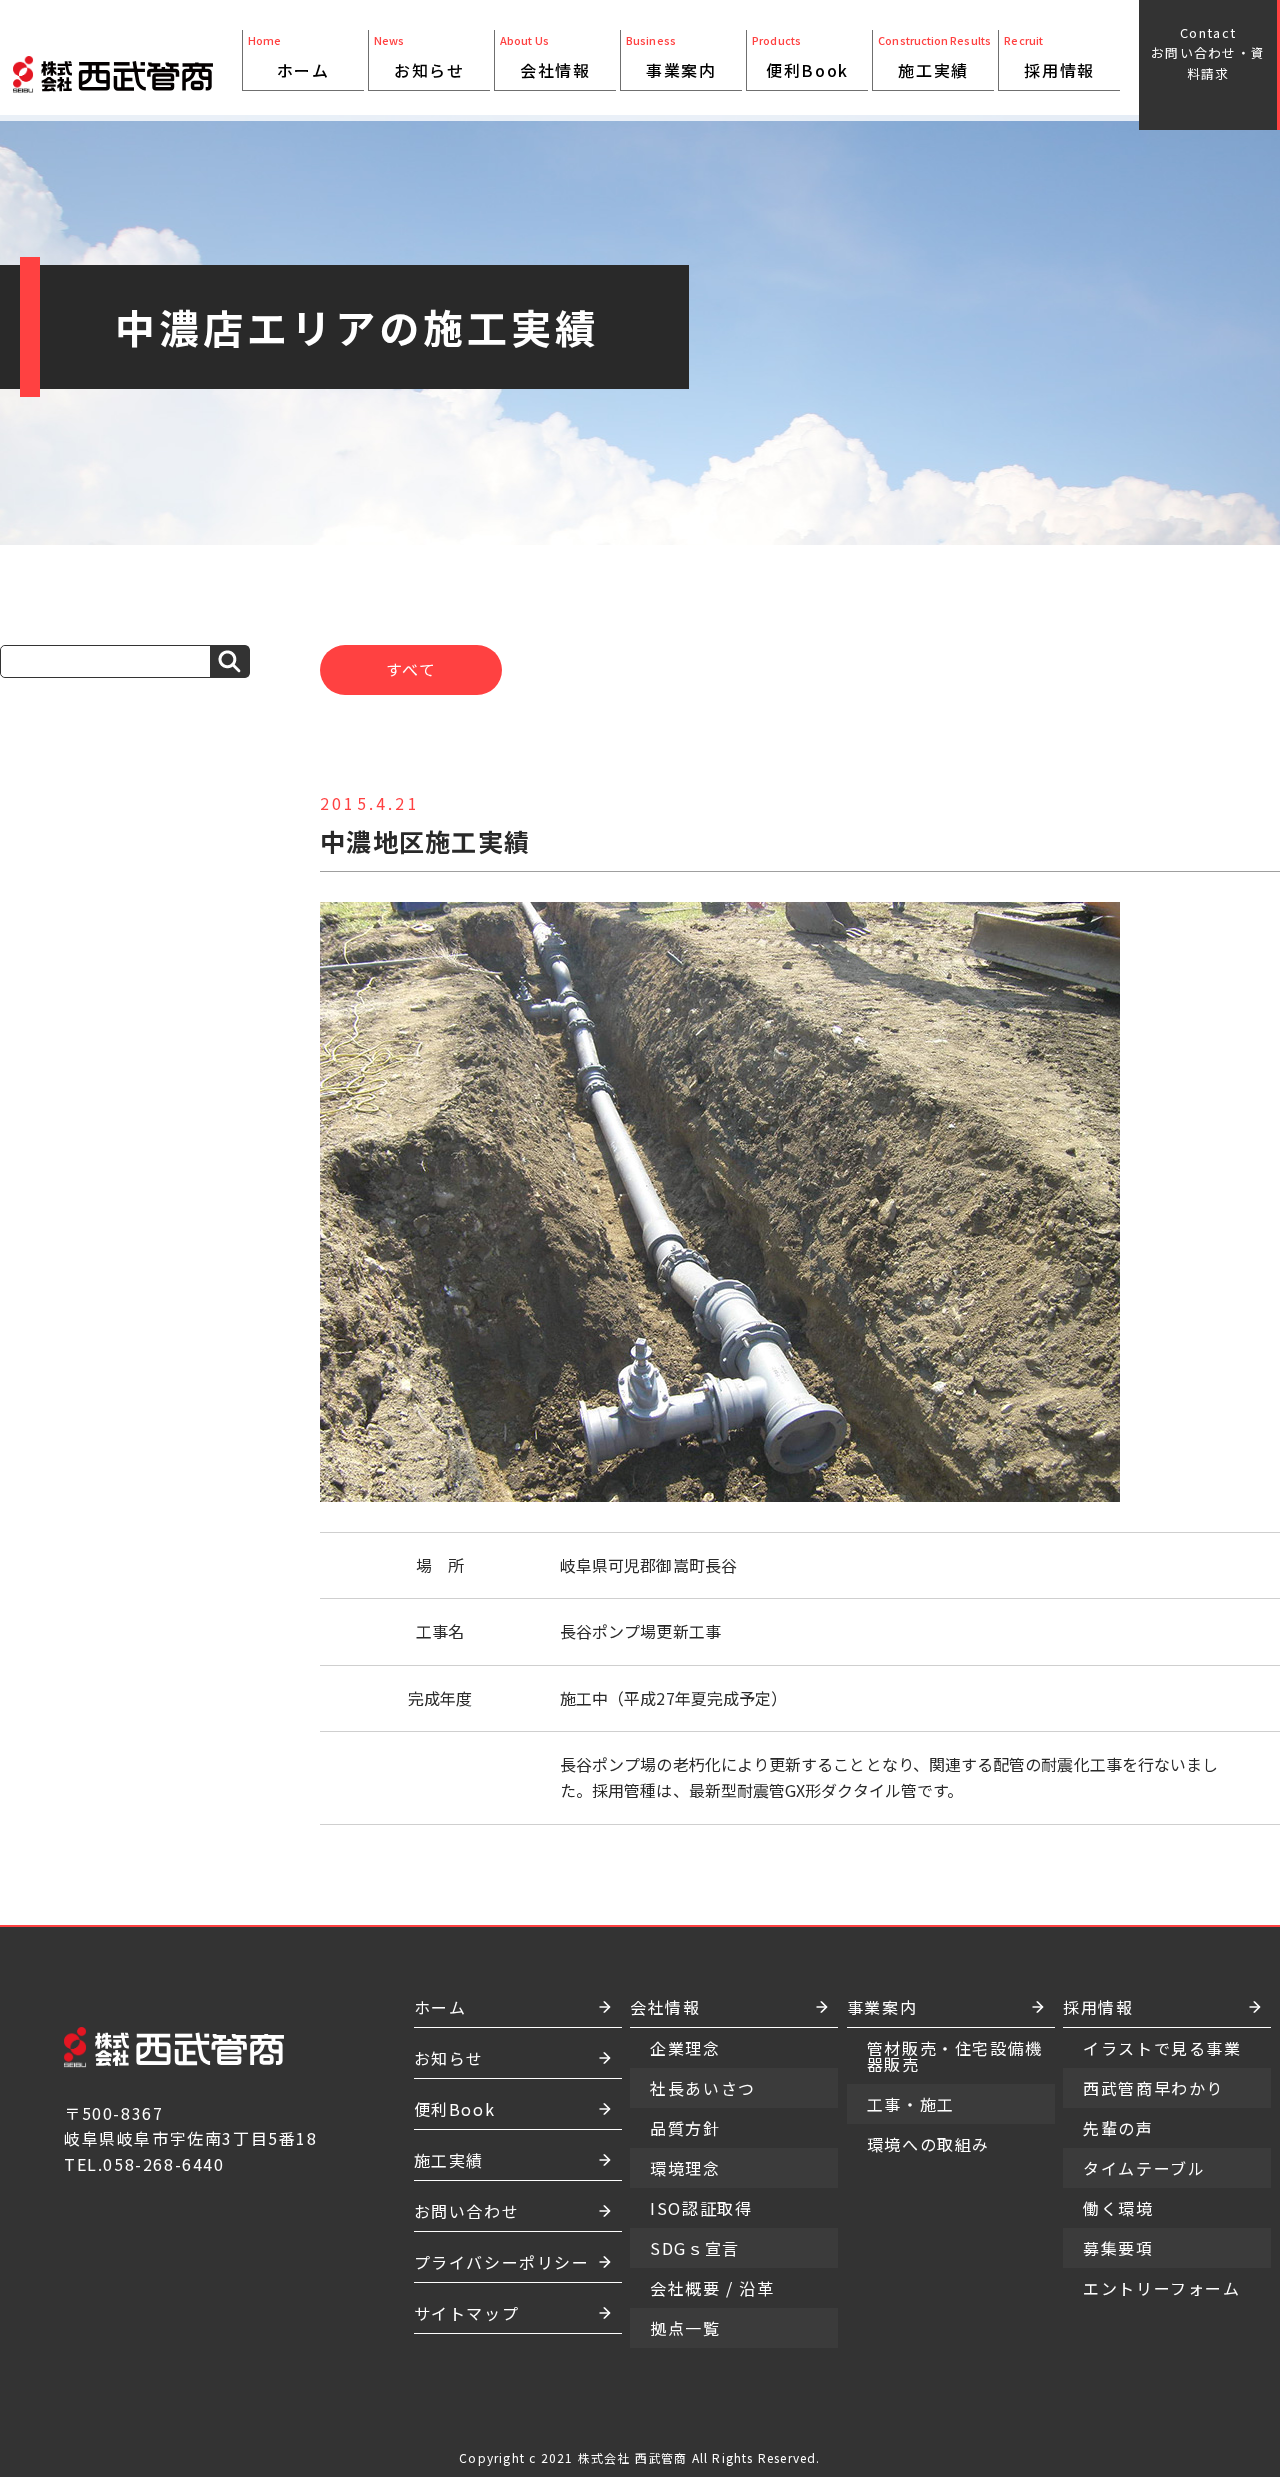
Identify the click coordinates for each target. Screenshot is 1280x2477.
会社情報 (555, 70)
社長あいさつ (555, 98)
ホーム (303, 70)
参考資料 (807, 210)
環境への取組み (681, 170)
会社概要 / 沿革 (555, 202)
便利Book (807, 70)
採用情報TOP (1059, 98)
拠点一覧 (555, 226)
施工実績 (933, 70)
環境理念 (555, 146)
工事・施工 (681, 146)
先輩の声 (1118, 2128)
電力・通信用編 (807, 186)
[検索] (229, 661)
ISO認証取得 (555, 162)
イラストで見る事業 (1162, 2048)
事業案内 (681, 70)
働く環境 (1118, 2208)
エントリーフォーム (1161, 2288)
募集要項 (1118, 2248)
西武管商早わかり (1153, 2088)
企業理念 (555, 114)
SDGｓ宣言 (555, 178)
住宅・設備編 (807, 98)
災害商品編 (807, 114)
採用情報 (1059, 70)
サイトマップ (467, 2313)
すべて (411, 669)
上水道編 (807, 130)
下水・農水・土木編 (807, 154)
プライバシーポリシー (502, 2262)
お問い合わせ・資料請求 (1208, 53)
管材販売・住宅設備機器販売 (681, 114)
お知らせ (429, 70)
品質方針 (555, 130)
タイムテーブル (1144, 2168)
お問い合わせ (467, 2211)
